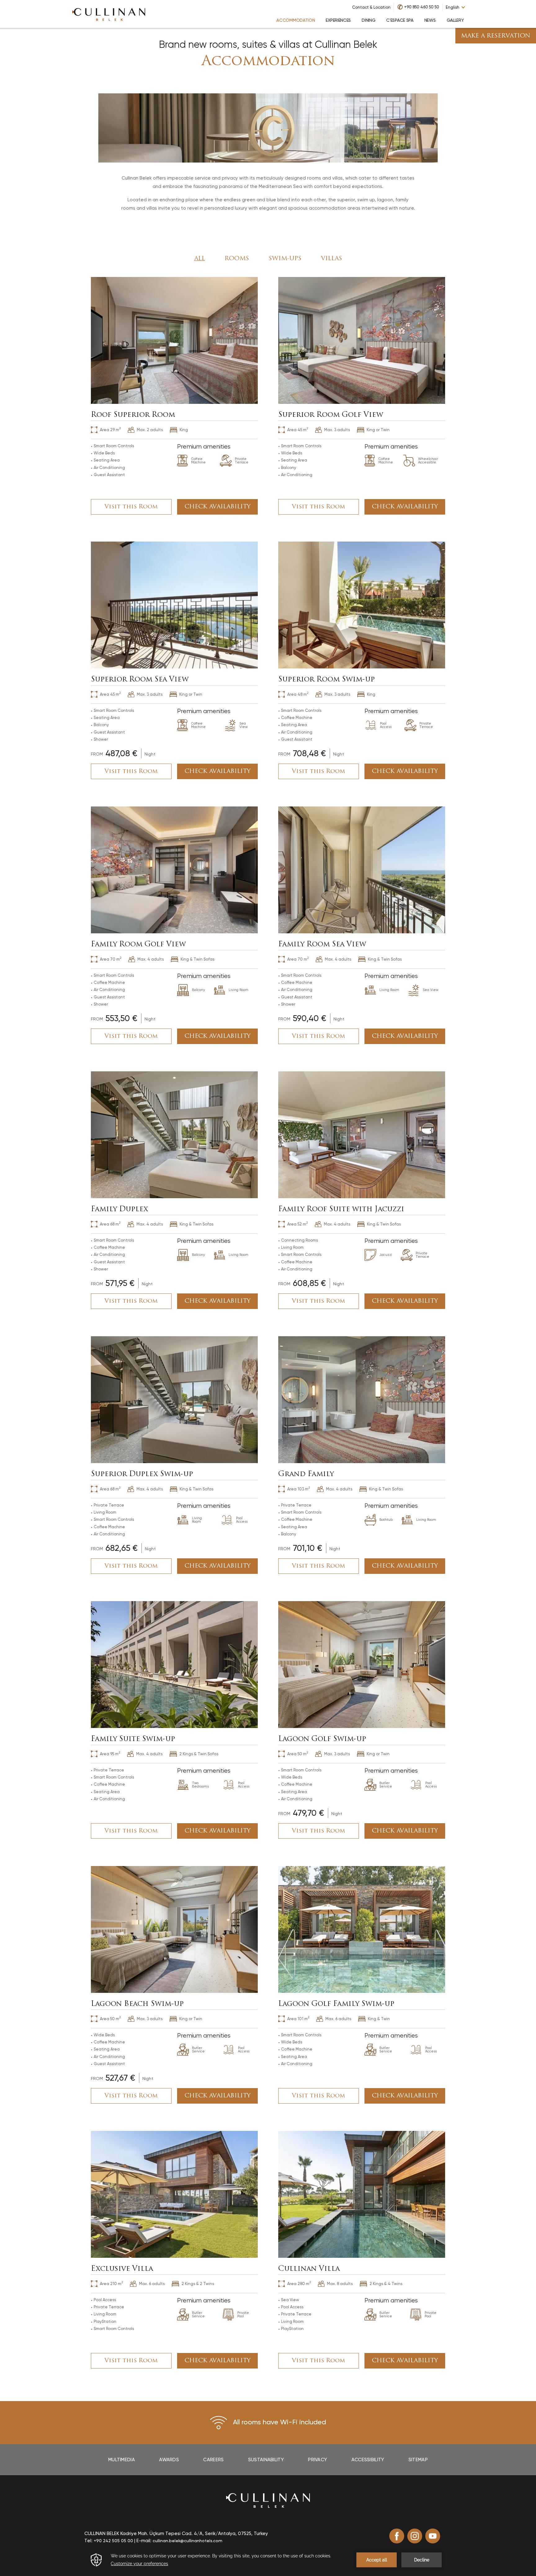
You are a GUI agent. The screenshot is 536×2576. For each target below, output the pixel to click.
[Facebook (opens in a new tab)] (397, 2536)
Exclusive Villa (122, 2269)
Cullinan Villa (309, 2269)
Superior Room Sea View (140, 680)
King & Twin (379, 2019)
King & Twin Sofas (197, 959)
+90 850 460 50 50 (422, 7)
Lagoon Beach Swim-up (137, 2004)
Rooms (237, 259)
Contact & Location (371, 7)
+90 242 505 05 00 (113, 2541)
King (184, 430)
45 (298, 429)
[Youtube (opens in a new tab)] (433, 2536)
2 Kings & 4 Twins (386, 2284)
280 (299, 2283)
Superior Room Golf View (331, 415)
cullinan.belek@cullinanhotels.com (188, 2541)
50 (298, 1753)
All (200, 259)
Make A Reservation (496, 36)
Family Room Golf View (138, 945)
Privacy (317, 2460)
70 (111, 959)
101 (298, 2018)
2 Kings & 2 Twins (198, 2284)
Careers (213, 2460)
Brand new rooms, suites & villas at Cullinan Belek (268, 45)
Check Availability (218, 507)
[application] (268, 2560)
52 (297, 1224)
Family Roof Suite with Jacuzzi (341, 1210)
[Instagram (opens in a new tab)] (415, 2536)
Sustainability (266, 2460)
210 (111, 2283)
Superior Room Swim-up (326, 680)
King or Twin (378, 430)
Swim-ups (285, 259)
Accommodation (268, 62)
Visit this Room (131, 507)
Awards (169, 2460)
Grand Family (306, 1474)
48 (298, 694)
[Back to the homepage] (268, 2500)
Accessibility (368, 2460)
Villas (332, 259)
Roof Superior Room (133, 415)
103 (299, 1489)
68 (110, 1224)
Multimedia (122, 2460)
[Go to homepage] (109, 14)
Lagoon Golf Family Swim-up (336, 2004)
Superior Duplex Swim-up (142, 1474)
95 (110, 1753)
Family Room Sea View (322, 945)
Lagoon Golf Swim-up (322, 1739)
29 (110, 429)
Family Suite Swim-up (133, 1739)
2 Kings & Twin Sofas (199, 1754)
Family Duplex (119, 1210)
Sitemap (418, 2460)
